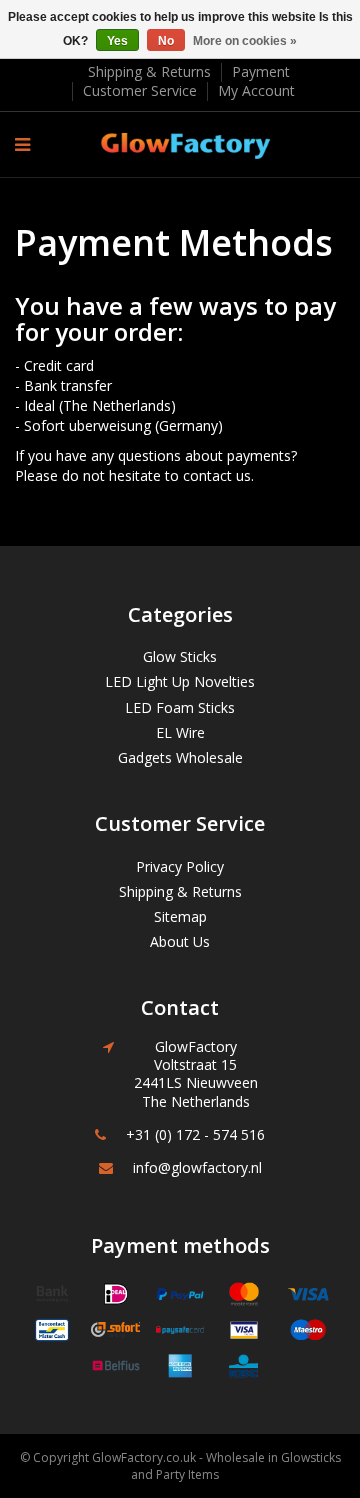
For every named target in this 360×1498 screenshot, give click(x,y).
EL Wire (180, 732)
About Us (180, 941)
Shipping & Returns (149, 71)
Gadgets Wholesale (180, 757)
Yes (117, 41)
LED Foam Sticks (180, 707)
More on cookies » (245, 41)
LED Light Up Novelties (180, 681)
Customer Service (140, 90)
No (166, 41)
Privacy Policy (180, 866)
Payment (261, 71)
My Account (256, 90)
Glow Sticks (180, 656)
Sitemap (180, 916)
